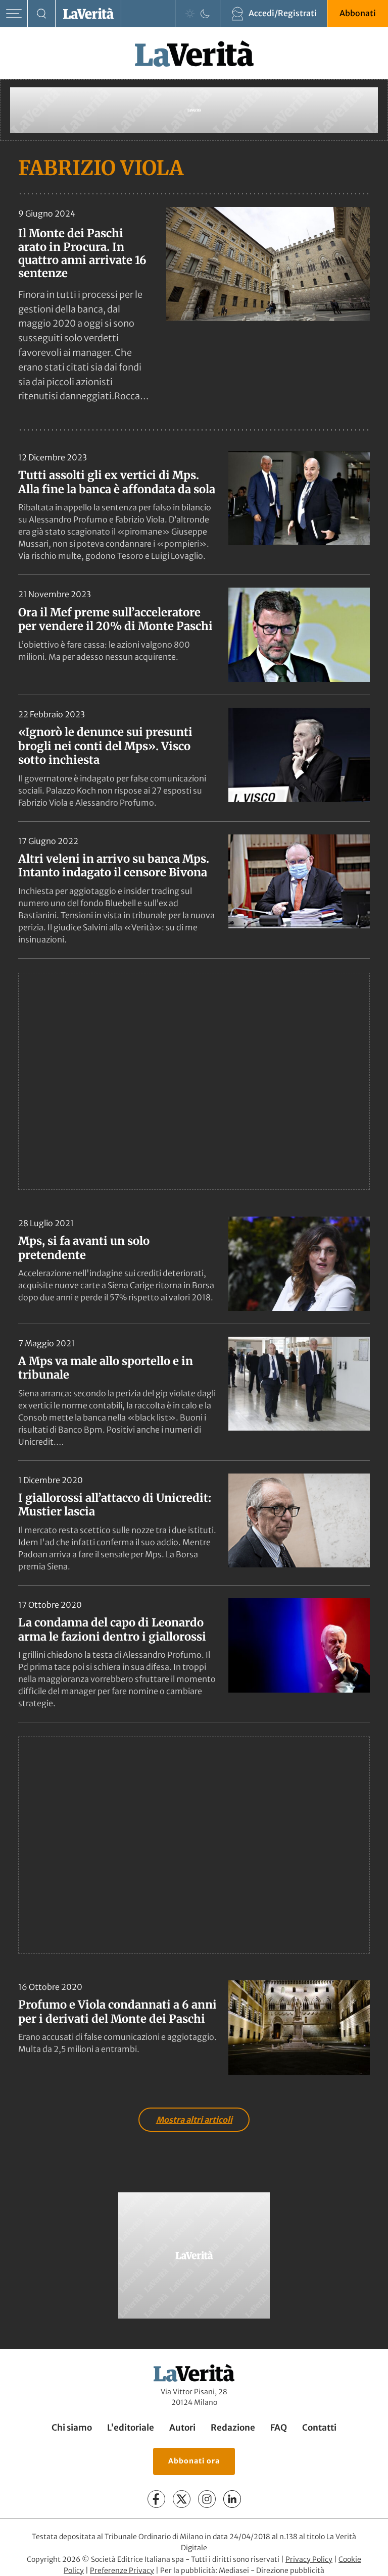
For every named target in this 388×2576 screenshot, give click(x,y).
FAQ (279, 2428)
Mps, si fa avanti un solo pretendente (84, 1248)
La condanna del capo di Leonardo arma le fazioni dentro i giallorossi (112, 1629)
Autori (182, 2428)
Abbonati (358, 13)
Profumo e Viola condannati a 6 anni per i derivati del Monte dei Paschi (117, 2012)
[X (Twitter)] (182, 2499)
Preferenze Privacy (122, 2570)
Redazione (233, 2428)
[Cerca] (42, 14)
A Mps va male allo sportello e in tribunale (106, 1368)
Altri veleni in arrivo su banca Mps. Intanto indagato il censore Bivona (114, 866)
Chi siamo (72, 2428)
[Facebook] (156, 2499)
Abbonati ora (194, 2461)
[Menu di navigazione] (14, 14)
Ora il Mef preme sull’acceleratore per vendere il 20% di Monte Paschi (115, 619)
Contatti (319, 2428)
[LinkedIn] (232, 2499)
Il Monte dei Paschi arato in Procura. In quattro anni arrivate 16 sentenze (82, 253)
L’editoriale (131, 2428)
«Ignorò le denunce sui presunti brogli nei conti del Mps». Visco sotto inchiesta (105, 746)
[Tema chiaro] (190, 14)
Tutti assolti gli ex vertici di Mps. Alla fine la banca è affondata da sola (117, 482)
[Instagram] (207, 2499)
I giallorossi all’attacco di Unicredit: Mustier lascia (115, 1505)
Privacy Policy (309, 2559)
